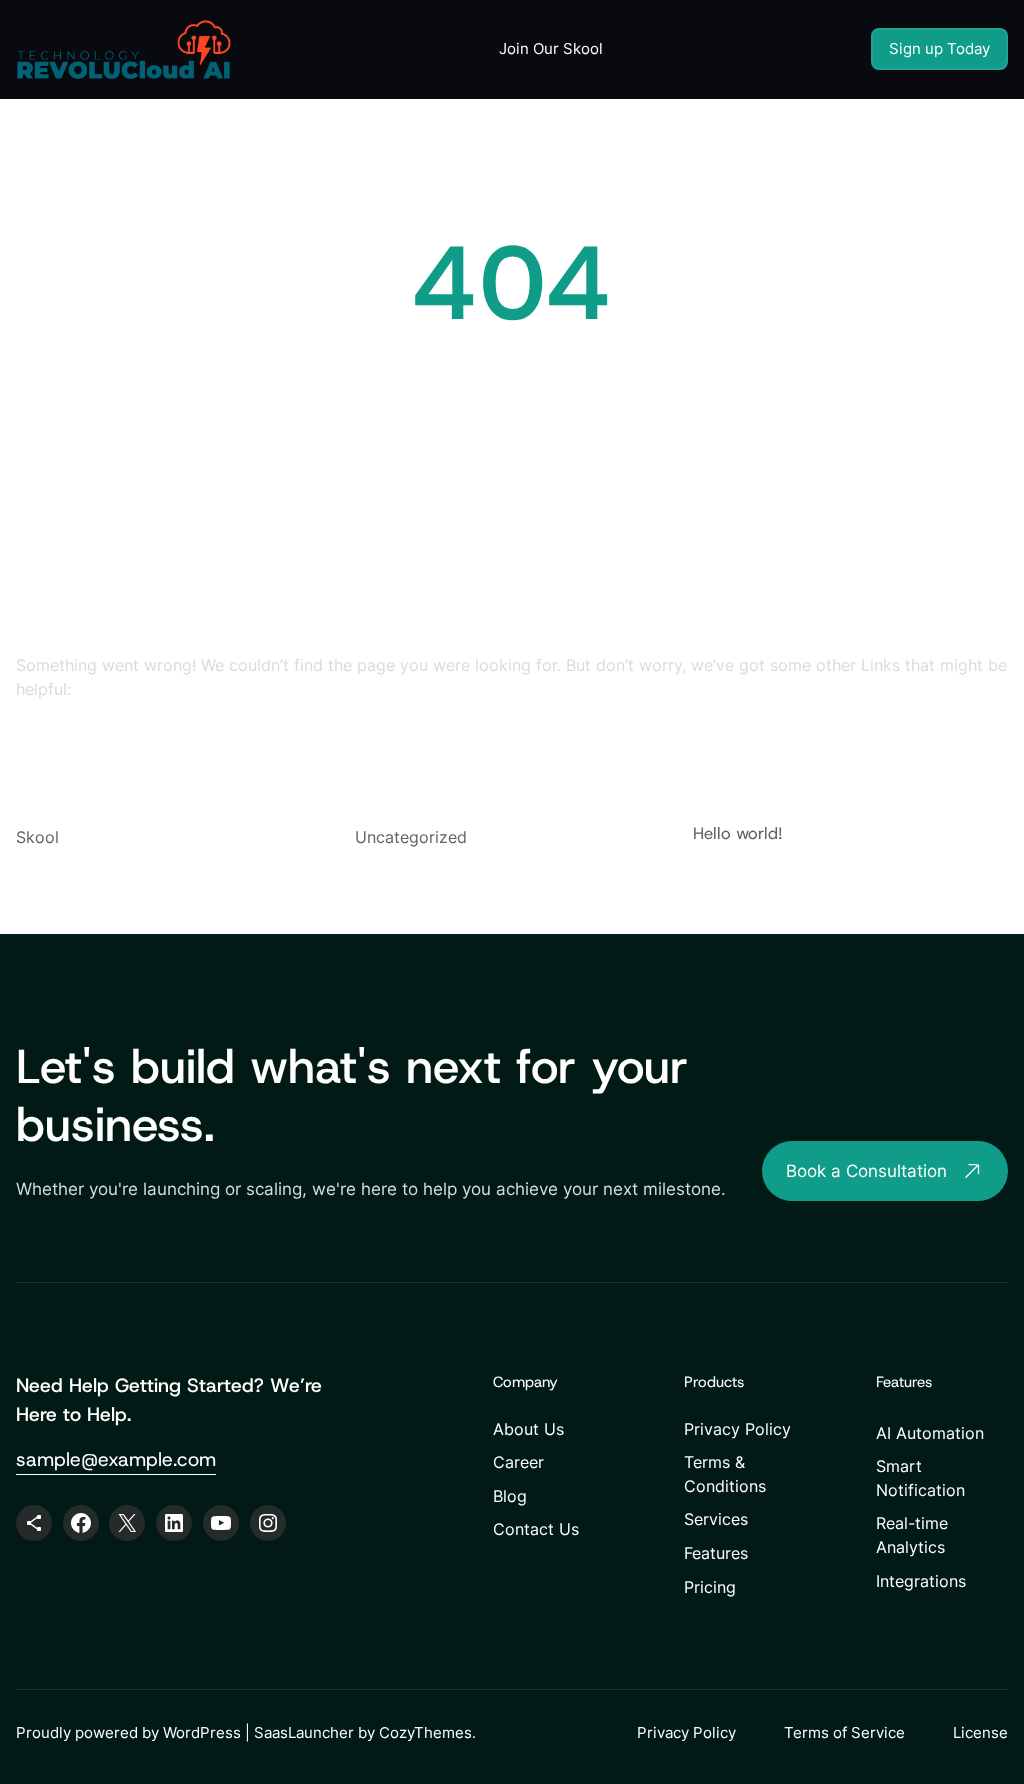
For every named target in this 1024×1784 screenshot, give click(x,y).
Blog (510, 1496)
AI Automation (930, 1433)
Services (716, 1519)
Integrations (921, 1581)
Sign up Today (939, 49)
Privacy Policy (737, 1429)
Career (518, 1462)
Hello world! (738, 833)
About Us (528, 1429)
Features (716, 1553)
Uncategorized (411, 837)
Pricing (710, 1587)
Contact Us (536, 1529)
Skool (37, 837)
